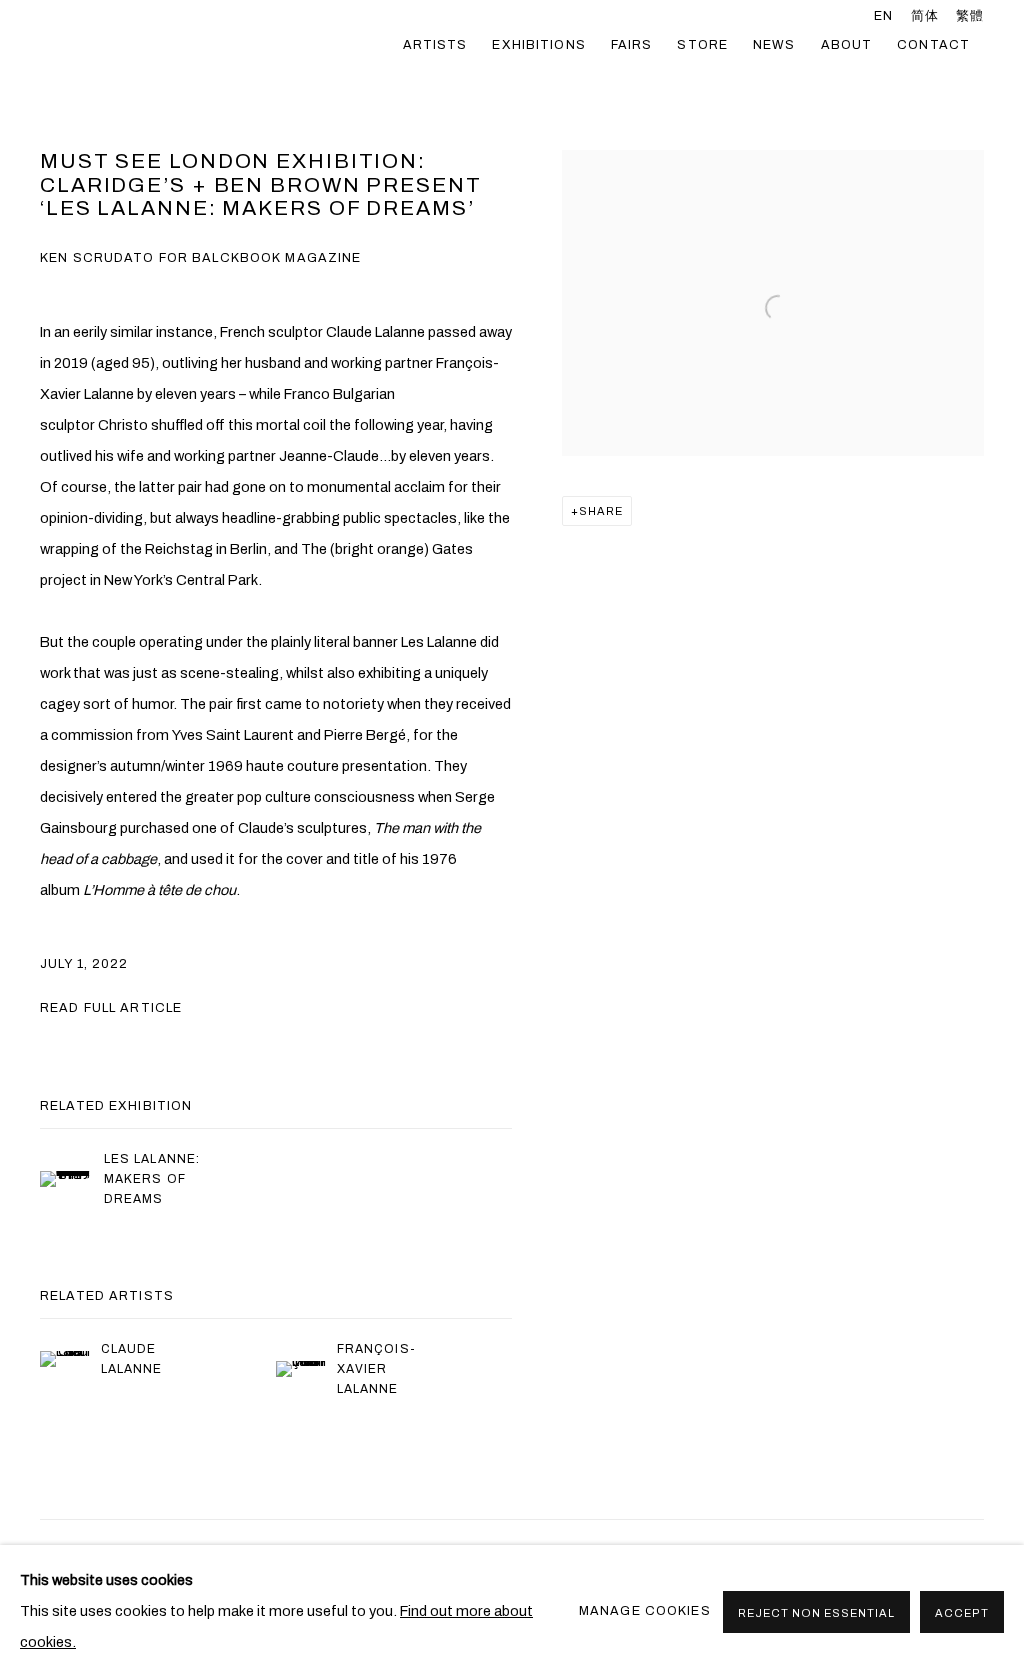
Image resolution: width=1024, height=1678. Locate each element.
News (774, 45)
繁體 (970, 16)
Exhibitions (538, 45)
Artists (435, 45)
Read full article (111, 1008)
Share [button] (601, 511)
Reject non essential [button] (816, 1613)
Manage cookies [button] (645, 1611)
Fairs (632, 45)
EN (883, 16)
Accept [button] (962, 1613)
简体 (925, 16)
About (847, 45)
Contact (933, 45)
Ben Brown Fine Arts (210, 45)
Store (702, 45)
